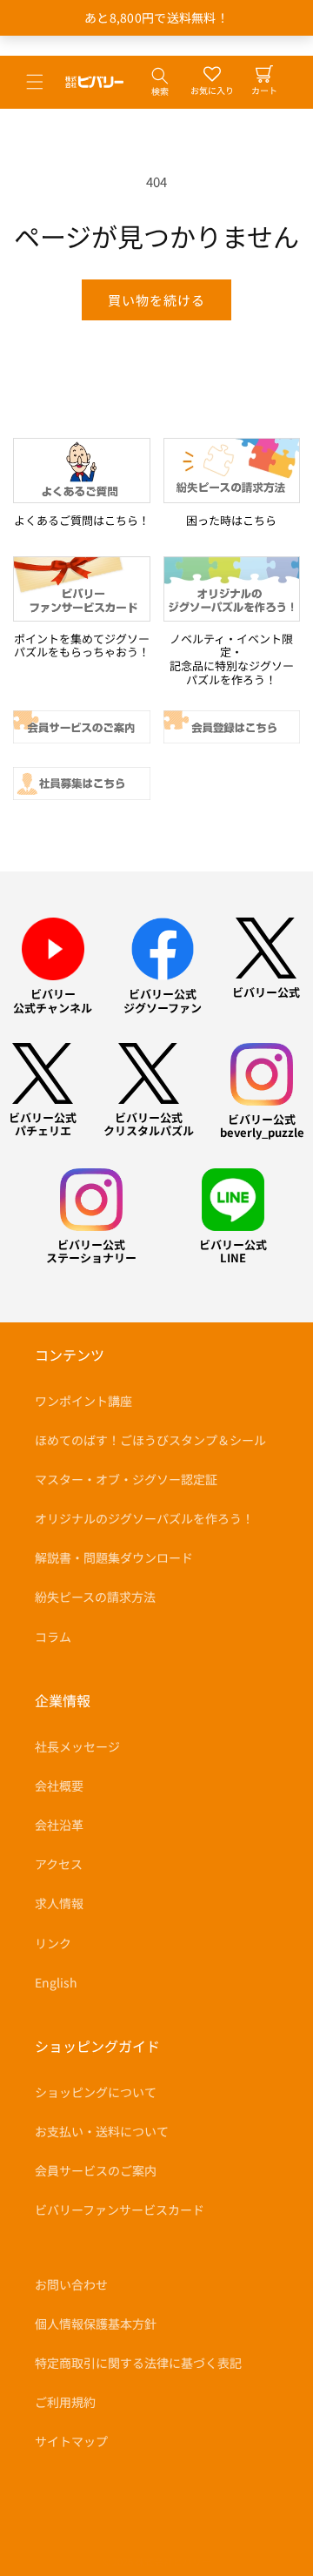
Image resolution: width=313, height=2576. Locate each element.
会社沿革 (59, 1825)
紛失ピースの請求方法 (95, 1597)
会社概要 (59, 1786)
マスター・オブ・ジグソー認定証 (126, 1479)
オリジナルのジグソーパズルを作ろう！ (144, 1518)
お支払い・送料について (102, 2131)
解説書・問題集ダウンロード (114, 1557)
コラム (53, 1637)
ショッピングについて (96, 2092)
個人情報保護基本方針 (96, 2324)
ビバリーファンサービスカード (120, 2209)
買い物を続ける (156, 300)
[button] (35, 82)
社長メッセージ (77, 1746)
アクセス (59, 1864)
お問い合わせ (71, 2284)
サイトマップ (71, 2441)
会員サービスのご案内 (96, 2170)
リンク (53, 1943)
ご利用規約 (65, 2402)
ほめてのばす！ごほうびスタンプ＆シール (150, 1440)
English (56, 1982)
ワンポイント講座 (83, 1401)
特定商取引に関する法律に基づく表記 (138, 2363)
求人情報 (59, 1903)
